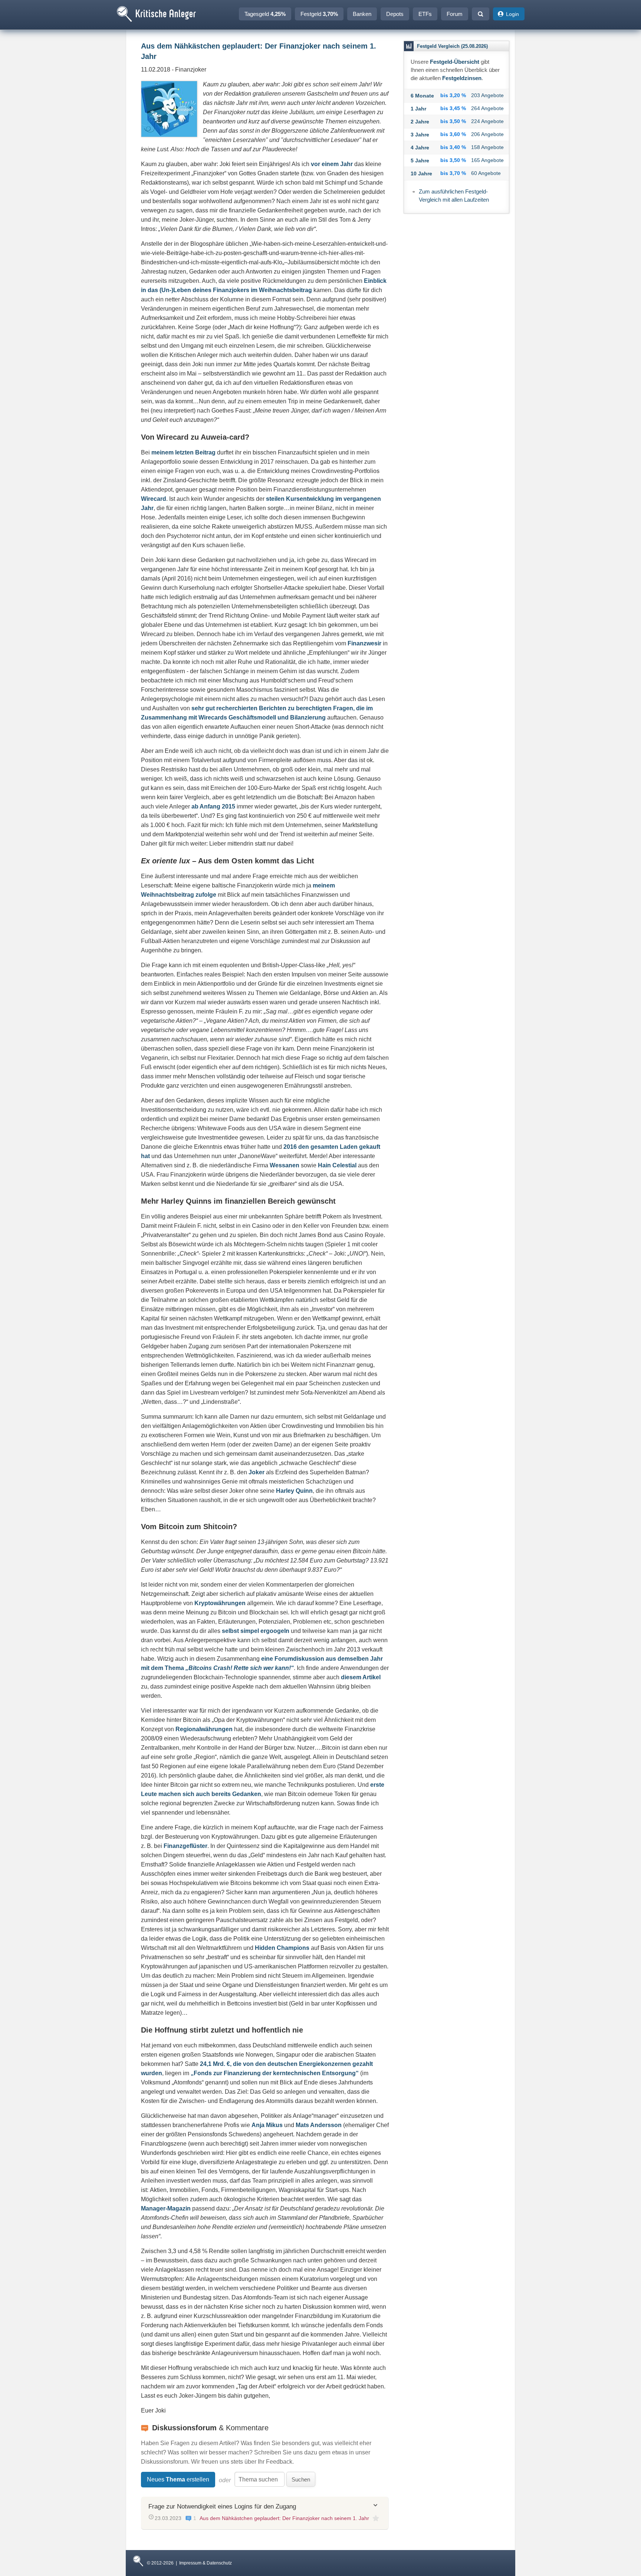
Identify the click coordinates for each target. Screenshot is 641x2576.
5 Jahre (420, 161)
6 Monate (422, 96)
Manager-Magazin (166, 2208)
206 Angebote (487, 134)
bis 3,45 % (453, 108)
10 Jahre (421, 173)
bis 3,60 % (453, 134)
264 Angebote (487, 108)
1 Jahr (418, 109)
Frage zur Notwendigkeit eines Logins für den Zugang (222, 2506)
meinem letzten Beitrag (183, 452)
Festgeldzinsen (462, 78)
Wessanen (285, 1165)
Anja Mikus (267, 2125)
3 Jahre (420, 135)
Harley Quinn (294, 1491)
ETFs (425, 14)
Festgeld (319, 14)
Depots (395, 14)
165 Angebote (487, 160)
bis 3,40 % (453, 147)
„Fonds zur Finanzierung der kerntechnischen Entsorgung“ (275, 2073)
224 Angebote (487, 121)
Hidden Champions (282, 1948)
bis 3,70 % (453, 173)
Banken (362, 14)
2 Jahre (420, 122)
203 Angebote (487, 95)
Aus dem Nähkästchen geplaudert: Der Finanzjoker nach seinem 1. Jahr (284, 2518)
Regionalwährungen (204, 1729)
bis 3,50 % (453, 121)
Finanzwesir (364, 643)
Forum (455, 14)
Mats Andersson (319, 2125)
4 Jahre (420, 148)
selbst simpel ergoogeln (256, 1631)
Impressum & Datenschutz (206, 2563)
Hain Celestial (337, 1165)
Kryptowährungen (220, 1603)
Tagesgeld (265, 14)
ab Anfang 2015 (213, 806)
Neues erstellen (178, 2479)
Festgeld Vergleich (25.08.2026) (452, 46)
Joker (257, 1472)
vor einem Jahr (332, 164)
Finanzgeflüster (185, 1846)
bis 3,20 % (453, 95)
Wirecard (154, 499)
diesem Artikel (361, 1677)
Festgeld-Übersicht (455, 62)
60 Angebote (486, 173)
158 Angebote (487, 147)
